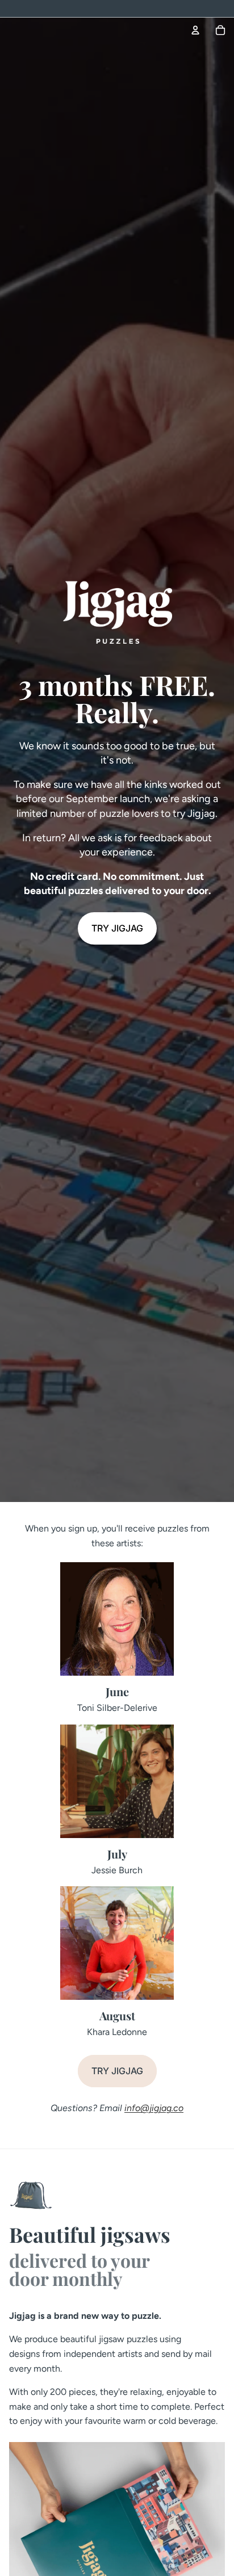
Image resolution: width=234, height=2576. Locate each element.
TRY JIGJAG (117, 928)
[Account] (195, 30)
